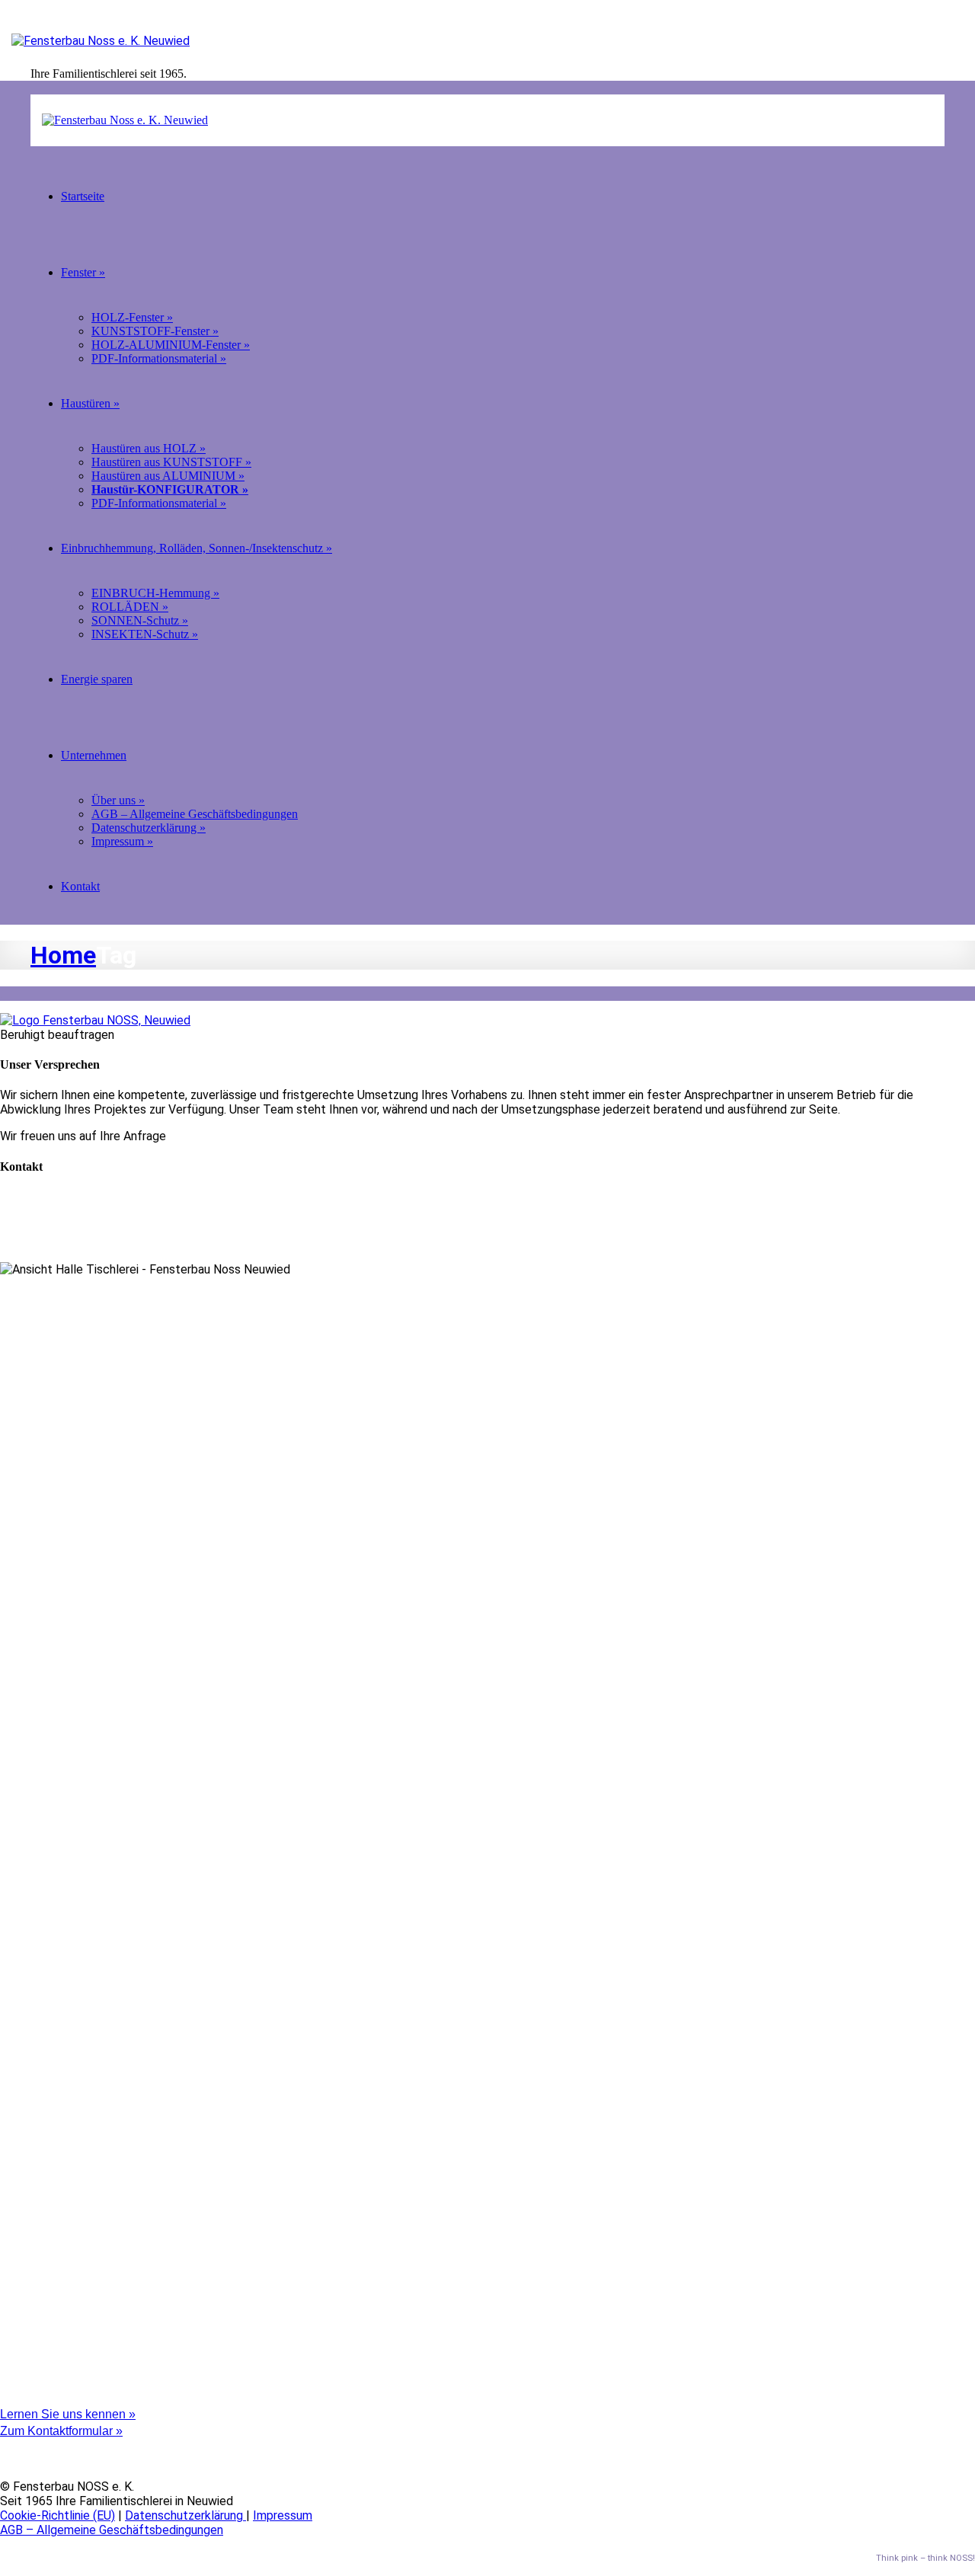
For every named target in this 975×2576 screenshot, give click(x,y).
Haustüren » (90, 403)
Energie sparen (97, 679)
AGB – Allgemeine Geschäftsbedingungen (195, 814)
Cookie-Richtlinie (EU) (58, 2515)
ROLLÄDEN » (130, 607)
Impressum (283, 2515)
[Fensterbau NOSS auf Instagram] (5, 2460)
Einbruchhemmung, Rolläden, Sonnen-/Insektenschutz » (197, 548)
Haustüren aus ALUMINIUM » (168, 476)
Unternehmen (94, 755)
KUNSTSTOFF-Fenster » (155, 331)
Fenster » (83, 272)
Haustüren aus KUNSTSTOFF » (171, 462)
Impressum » (122, 841)
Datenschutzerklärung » (149, 828)
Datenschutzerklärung (185, 2515)
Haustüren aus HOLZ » (149, 448)
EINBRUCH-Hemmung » (155, 593)
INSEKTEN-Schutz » (145, 634)
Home (63, 955)
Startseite (83, 196)
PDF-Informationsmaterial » (159, 358)
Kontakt (80, 886)
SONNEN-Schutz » (140, 620)
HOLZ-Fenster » (132, 317)
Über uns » (118, 800)
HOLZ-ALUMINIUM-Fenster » (171, 345)
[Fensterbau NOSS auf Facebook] (5, 2445)
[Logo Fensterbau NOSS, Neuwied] (95, 1020)
